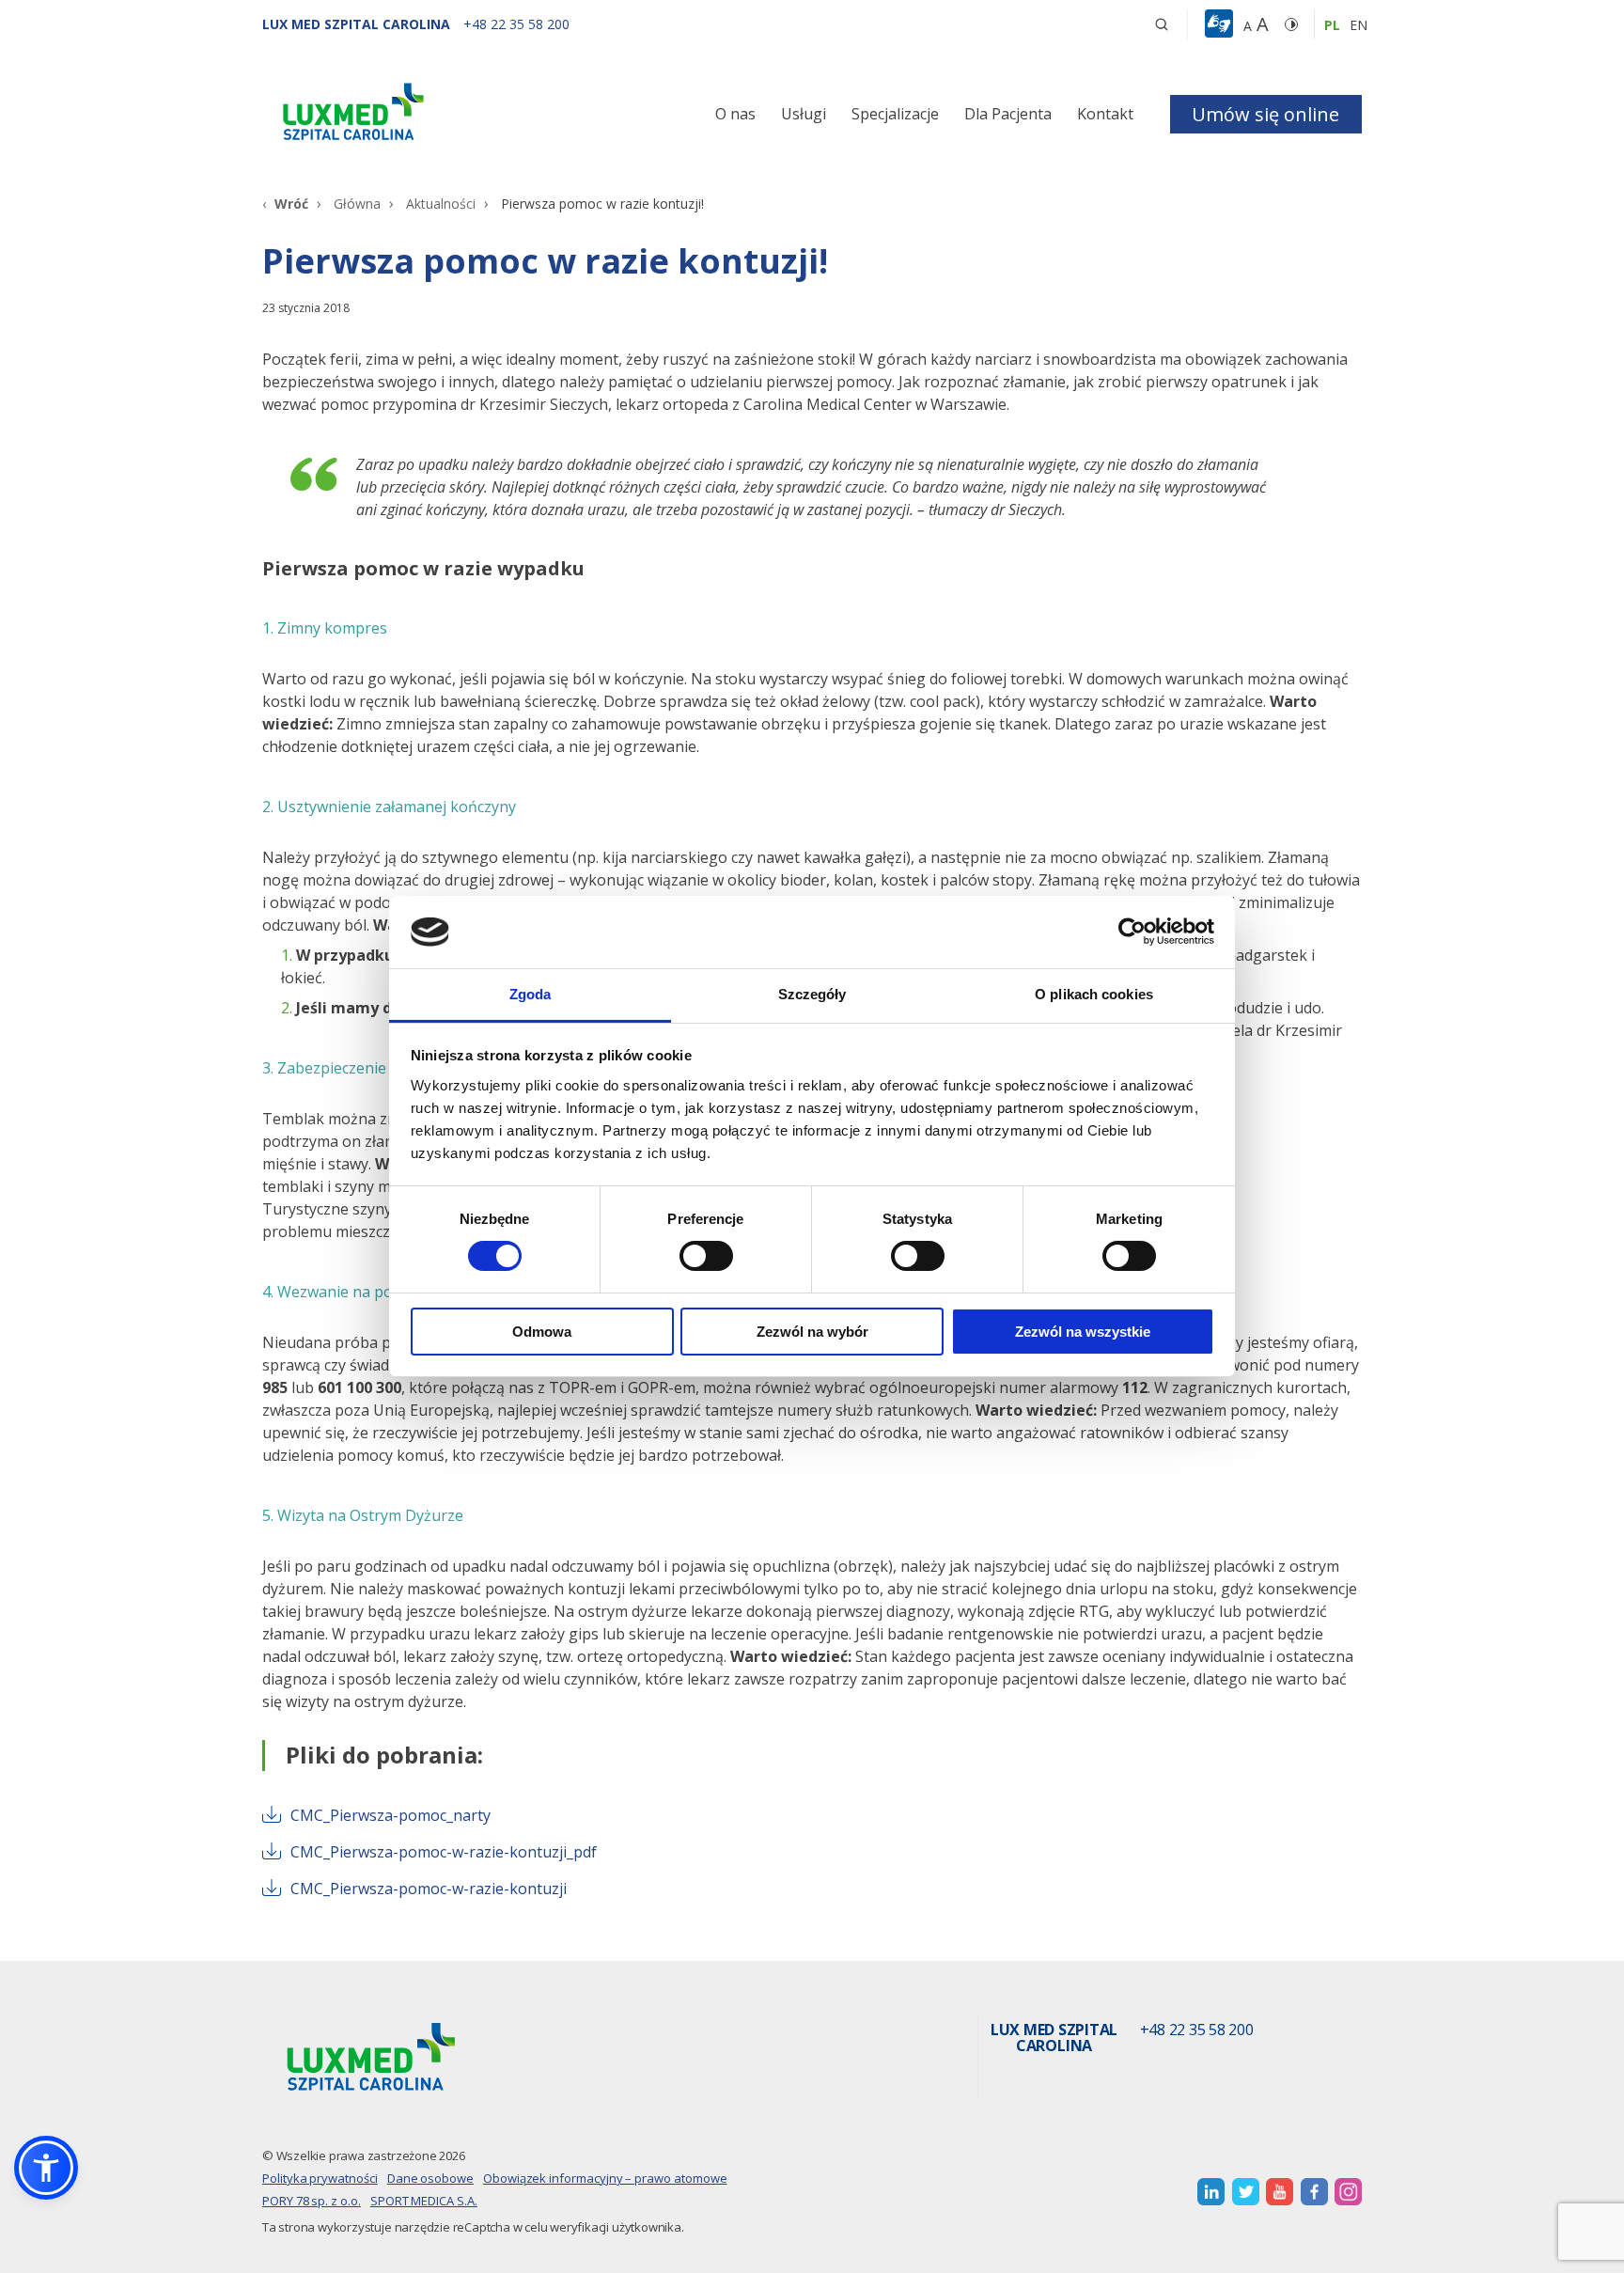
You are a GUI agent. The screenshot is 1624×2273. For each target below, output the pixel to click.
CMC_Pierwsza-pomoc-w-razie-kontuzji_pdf (444, 1852)
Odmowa (542, 1332)
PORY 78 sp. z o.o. (312, 2201)
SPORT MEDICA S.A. (424, 2201)
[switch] (706, 1256)
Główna (357, 204)
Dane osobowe (430, 2178)
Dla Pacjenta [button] (1008, 114)
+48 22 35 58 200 (1197, 2030)
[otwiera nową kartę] (1211, 2192)
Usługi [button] (804, 114)
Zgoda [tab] (531, 994)
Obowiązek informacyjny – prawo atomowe (605, 2178)
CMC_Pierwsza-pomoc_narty (390, 1815)
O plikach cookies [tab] (1094, 994)
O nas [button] (735, 114)
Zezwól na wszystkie (1083, 1332)
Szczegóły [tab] (812, 994)
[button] (1162, 24)
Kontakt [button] (1105, 114)
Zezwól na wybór (812, 1332)
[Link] (436, 115)
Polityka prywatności (320, 2178)
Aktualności (441, 204)
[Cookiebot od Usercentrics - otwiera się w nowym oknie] (1132, 932)
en (1359, 25)
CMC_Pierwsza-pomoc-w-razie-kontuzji (429, 1889)
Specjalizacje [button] (895, 114)
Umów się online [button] (1265, 114)
